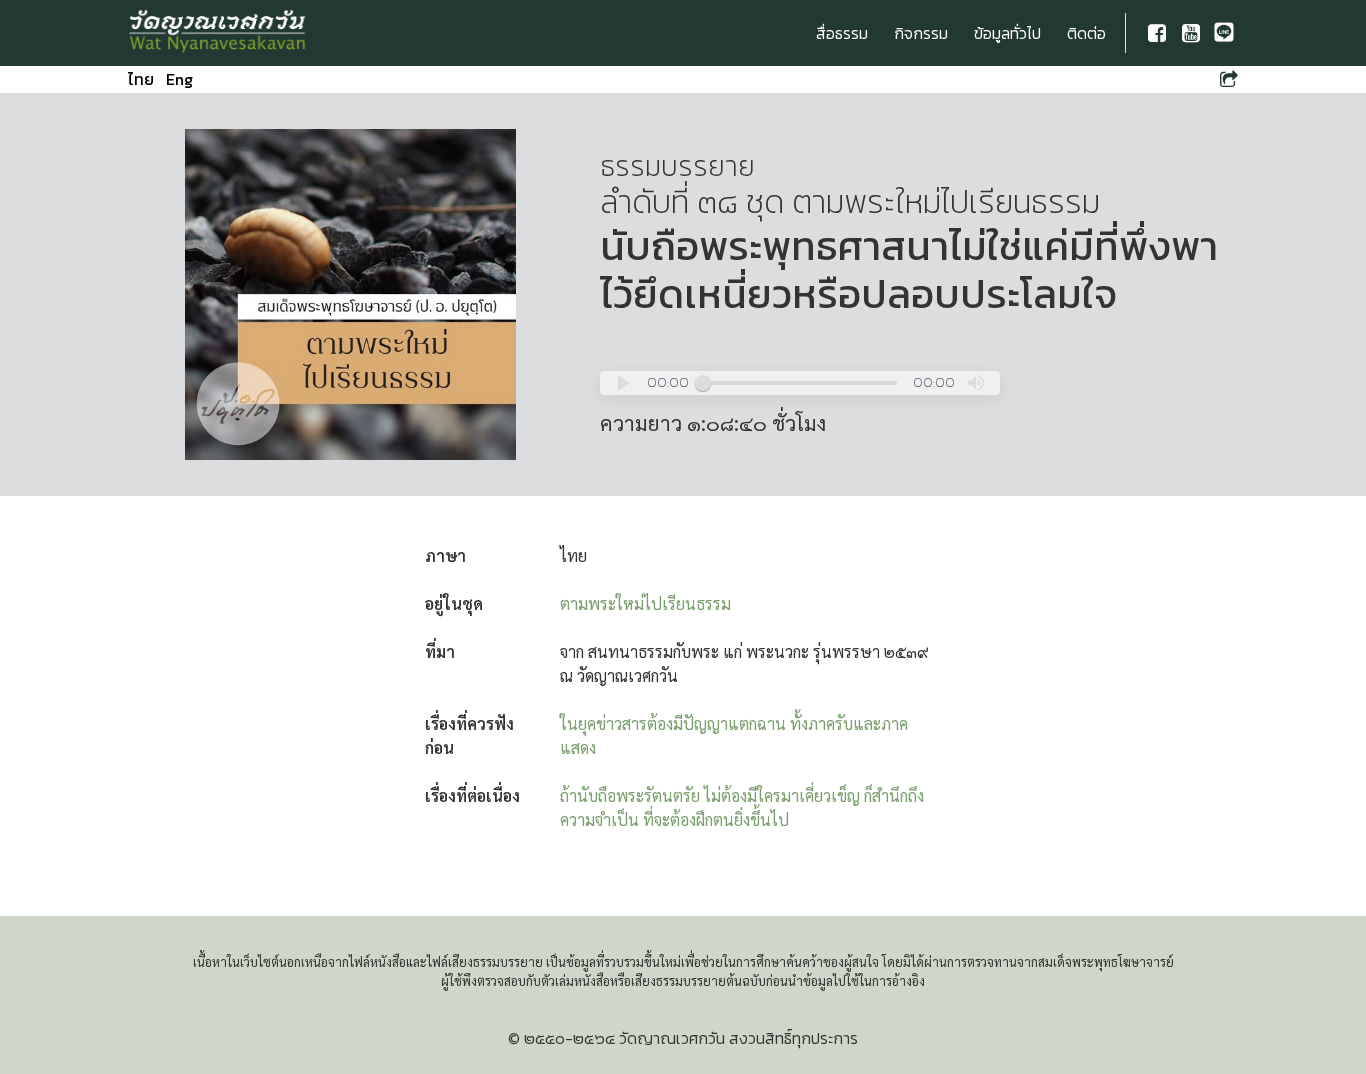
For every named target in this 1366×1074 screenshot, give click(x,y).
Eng (179, 79)
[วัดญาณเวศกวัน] (218, 33)
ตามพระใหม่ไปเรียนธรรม (645, 603)
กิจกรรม (921, 33)
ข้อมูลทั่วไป (1007, 33)
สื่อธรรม (842, 33)
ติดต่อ (1086, 33)
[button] (624, 383)
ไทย (141, 79)
